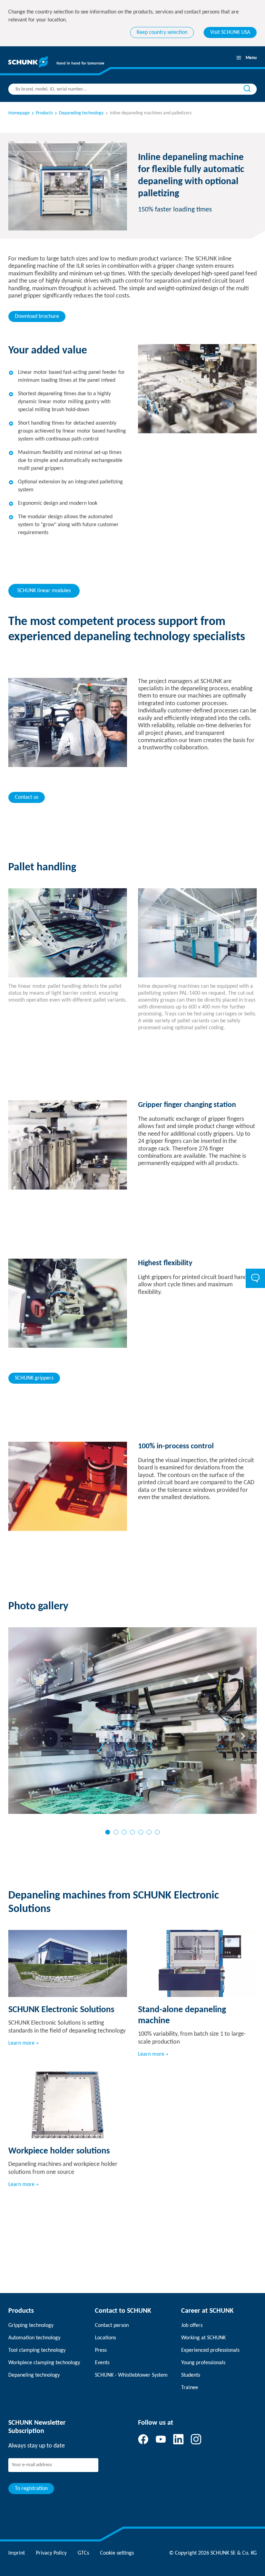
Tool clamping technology (37, 2350)
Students (191, 2375)
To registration (31, 2489)
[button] (108, 1832)
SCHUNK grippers (34, 1378)
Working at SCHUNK (203, 2338)
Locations (105, 2338)
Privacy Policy (51, 2553)
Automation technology (34, 2338)
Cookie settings (117, 2553)
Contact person (112, 2326)
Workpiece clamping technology (44, 2363)
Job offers (192, 2326)
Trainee (190, 2388)
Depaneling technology (34, 2375)
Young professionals (203, 2363)
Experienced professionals (210, 2350)
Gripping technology (31, 2326)
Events (102, 2363)
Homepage (19, 113)
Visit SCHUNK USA (230, 32)
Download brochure (37, 316)
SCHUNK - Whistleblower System (131, 2375)
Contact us (27, 797)
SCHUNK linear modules (44, 591)
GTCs (83, 2553)
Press (101, 2350)
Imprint (17, 2553)
